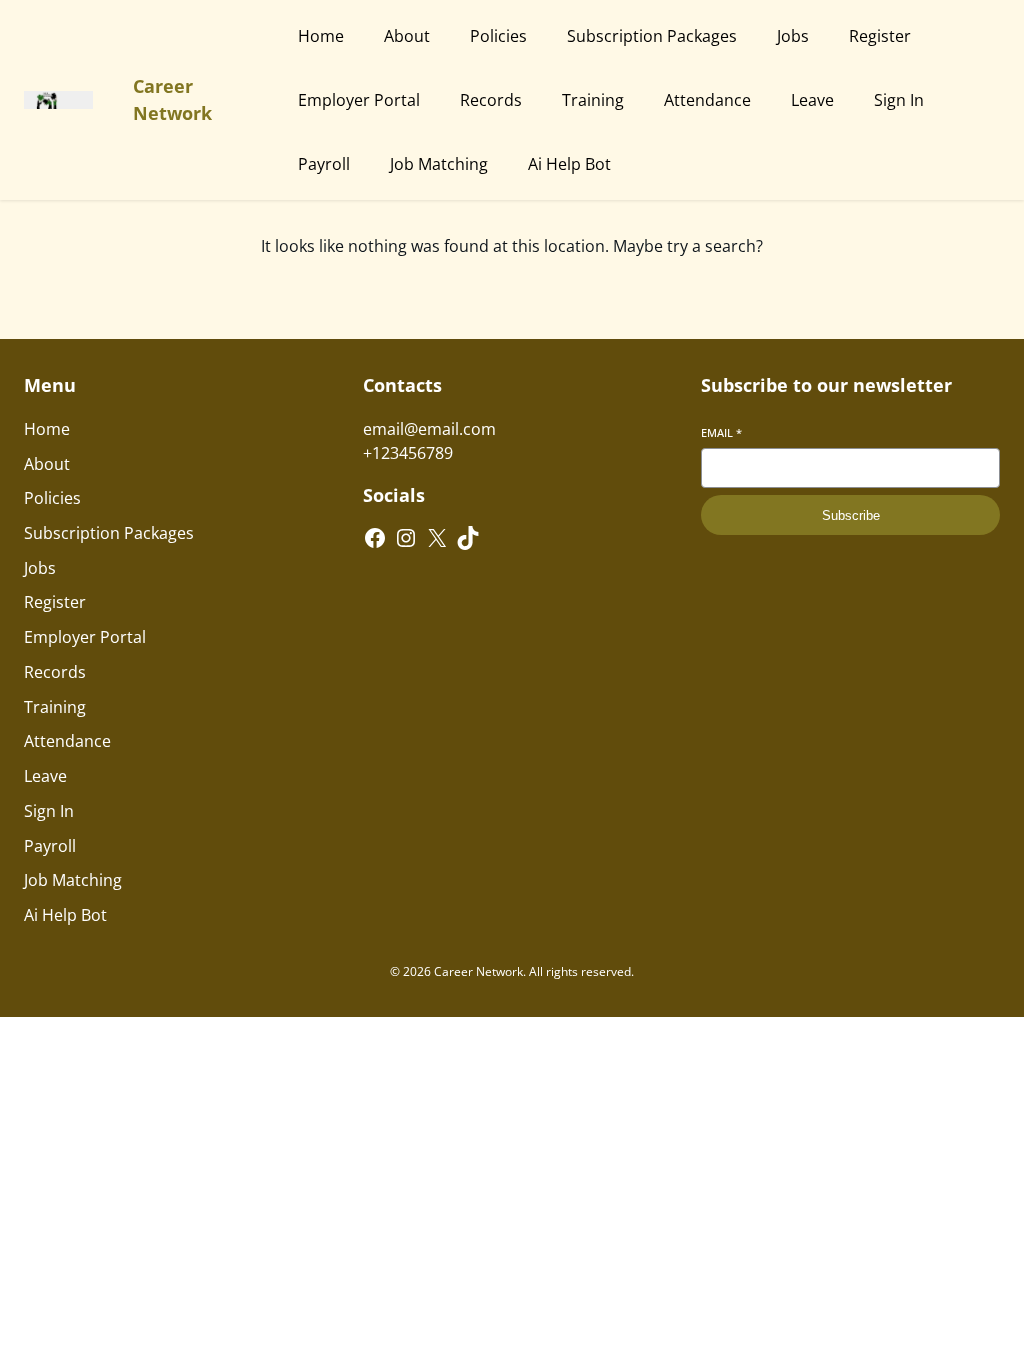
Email (721, 432)
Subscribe (851, 515)
